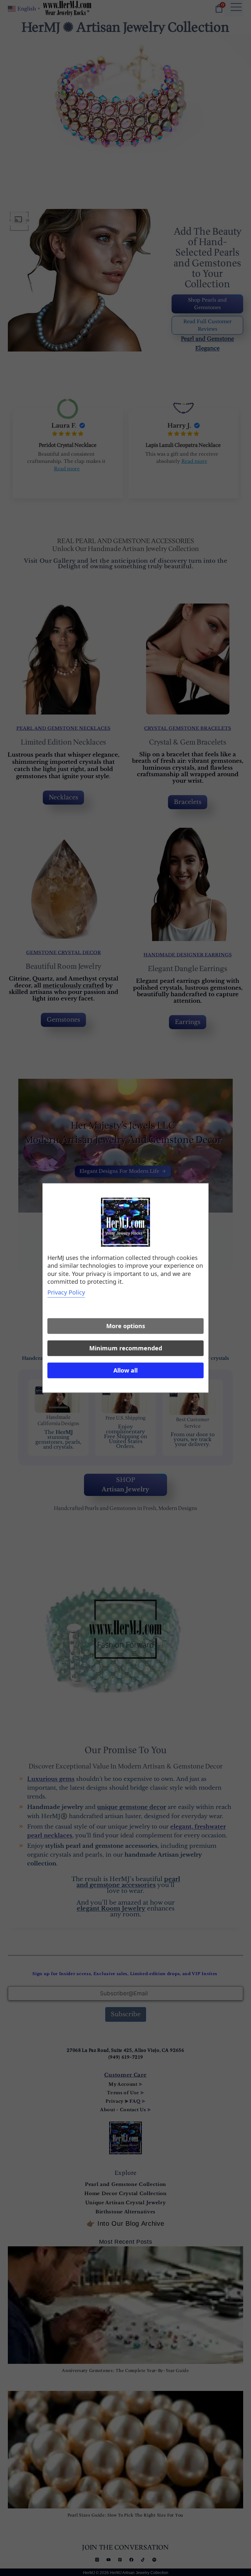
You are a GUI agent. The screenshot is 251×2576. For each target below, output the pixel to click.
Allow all (125, 1371)
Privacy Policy (66, 1293)
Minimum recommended (126, 1348)
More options (126, 1326)
